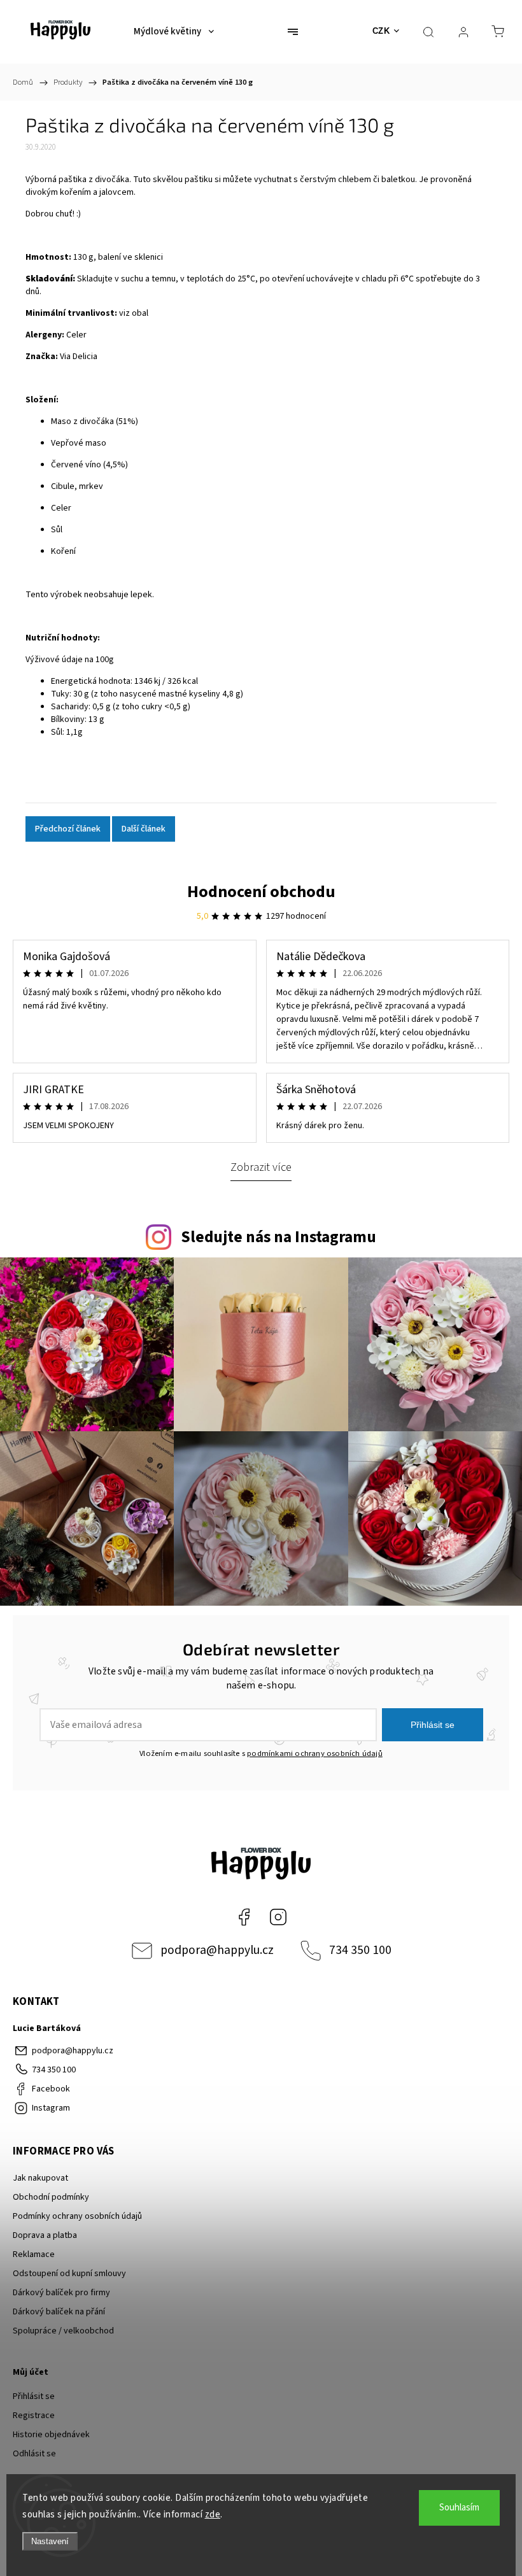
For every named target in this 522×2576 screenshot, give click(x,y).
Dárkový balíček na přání (59, 2312)
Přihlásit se (433, 1725)
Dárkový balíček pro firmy (61, 2293)
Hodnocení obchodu (261, 892)
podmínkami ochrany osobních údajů (315, 1753)
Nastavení (50, 2541)
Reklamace (34, 2254)
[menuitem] (174, 32)
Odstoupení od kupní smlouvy (69, 2274)
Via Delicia (79, 357)
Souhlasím (459, 2508)
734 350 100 (360, 1950)
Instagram (278, 1917)
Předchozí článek (68, 829)
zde (213, 2515)
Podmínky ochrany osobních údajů (77, 2216)
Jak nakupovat (40, 2178)
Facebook (244, 1917)
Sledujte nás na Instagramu (279, 1237)
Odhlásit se (34, 2454)
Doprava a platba (45, 2235)
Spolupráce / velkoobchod (63, 2331)
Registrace (34, 2416)
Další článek (144, 829)
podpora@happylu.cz (217, 1950)
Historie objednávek (51, 2435)
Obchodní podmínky (51, 2197)
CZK (381, 31)
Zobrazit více (261, 1167)
